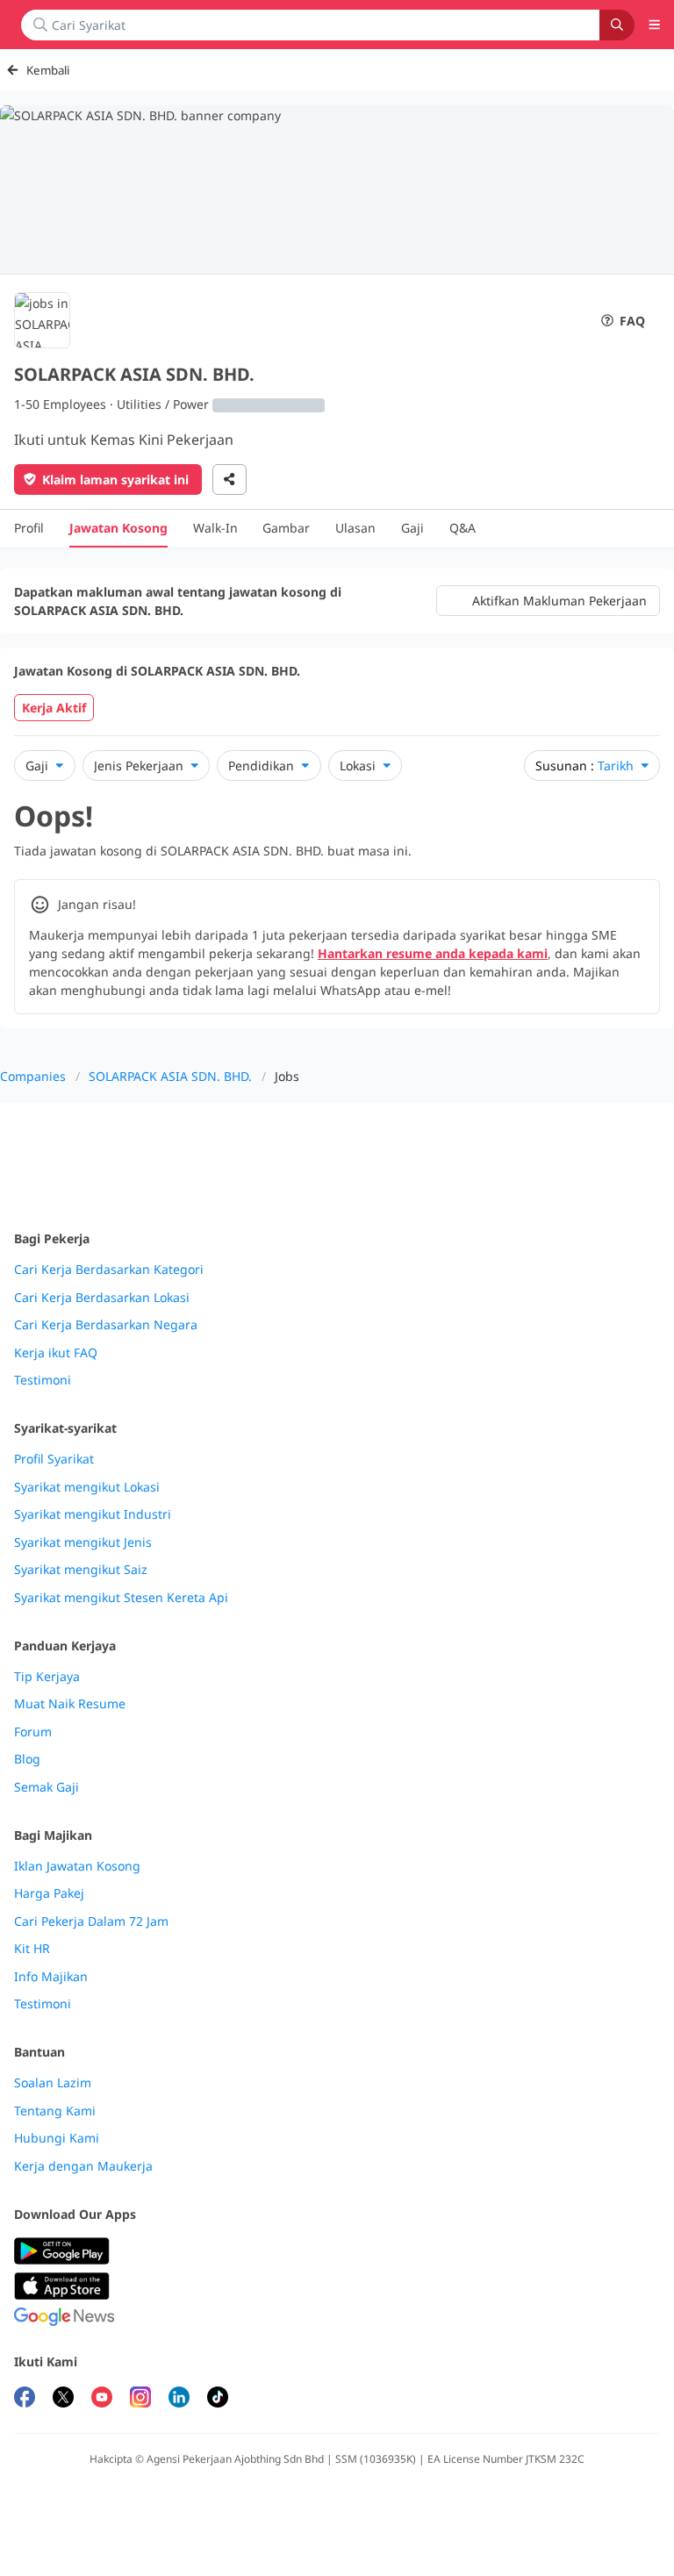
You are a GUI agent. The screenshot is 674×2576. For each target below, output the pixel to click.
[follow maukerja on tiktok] (218, 2399)
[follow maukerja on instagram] (140, 2399)
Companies (33, 1076)
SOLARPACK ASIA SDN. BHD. (170, 1076)
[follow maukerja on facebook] (25, 2399)
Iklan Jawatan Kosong (77, 1866)
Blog (27, 1759)
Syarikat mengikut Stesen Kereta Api (121, 1598)
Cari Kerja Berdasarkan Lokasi (102, 1298)
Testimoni (43, 1380)
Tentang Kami (55, 2111)
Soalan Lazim (53, 2083)
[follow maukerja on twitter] (63, 2399)
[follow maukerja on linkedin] (179, 2399)
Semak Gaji (47, 1787)
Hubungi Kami (57, 2138)
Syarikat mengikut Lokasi (87, 1487)
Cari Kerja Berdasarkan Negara (106, 1325)
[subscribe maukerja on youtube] (102, 2399)
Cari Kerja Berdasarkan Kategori (109, 1270)
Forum (33, 1732)
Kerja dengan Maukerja (83, 2166)
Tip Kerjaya (47, 1677)
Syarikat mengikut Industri (93, 1514)
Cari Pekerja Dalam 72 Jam (91, 1921)
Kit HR (32, 1949)
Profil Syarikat (54, 1459)
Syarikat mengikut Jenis (83, 1542)
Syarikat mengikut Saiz (81, 1570)
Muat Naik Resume (70, 1704)
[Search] (617, 25)
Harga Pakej (49, 1893)
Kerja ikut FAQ (56, 1353)
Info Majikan (51, 1977)
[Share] (229, 479)
